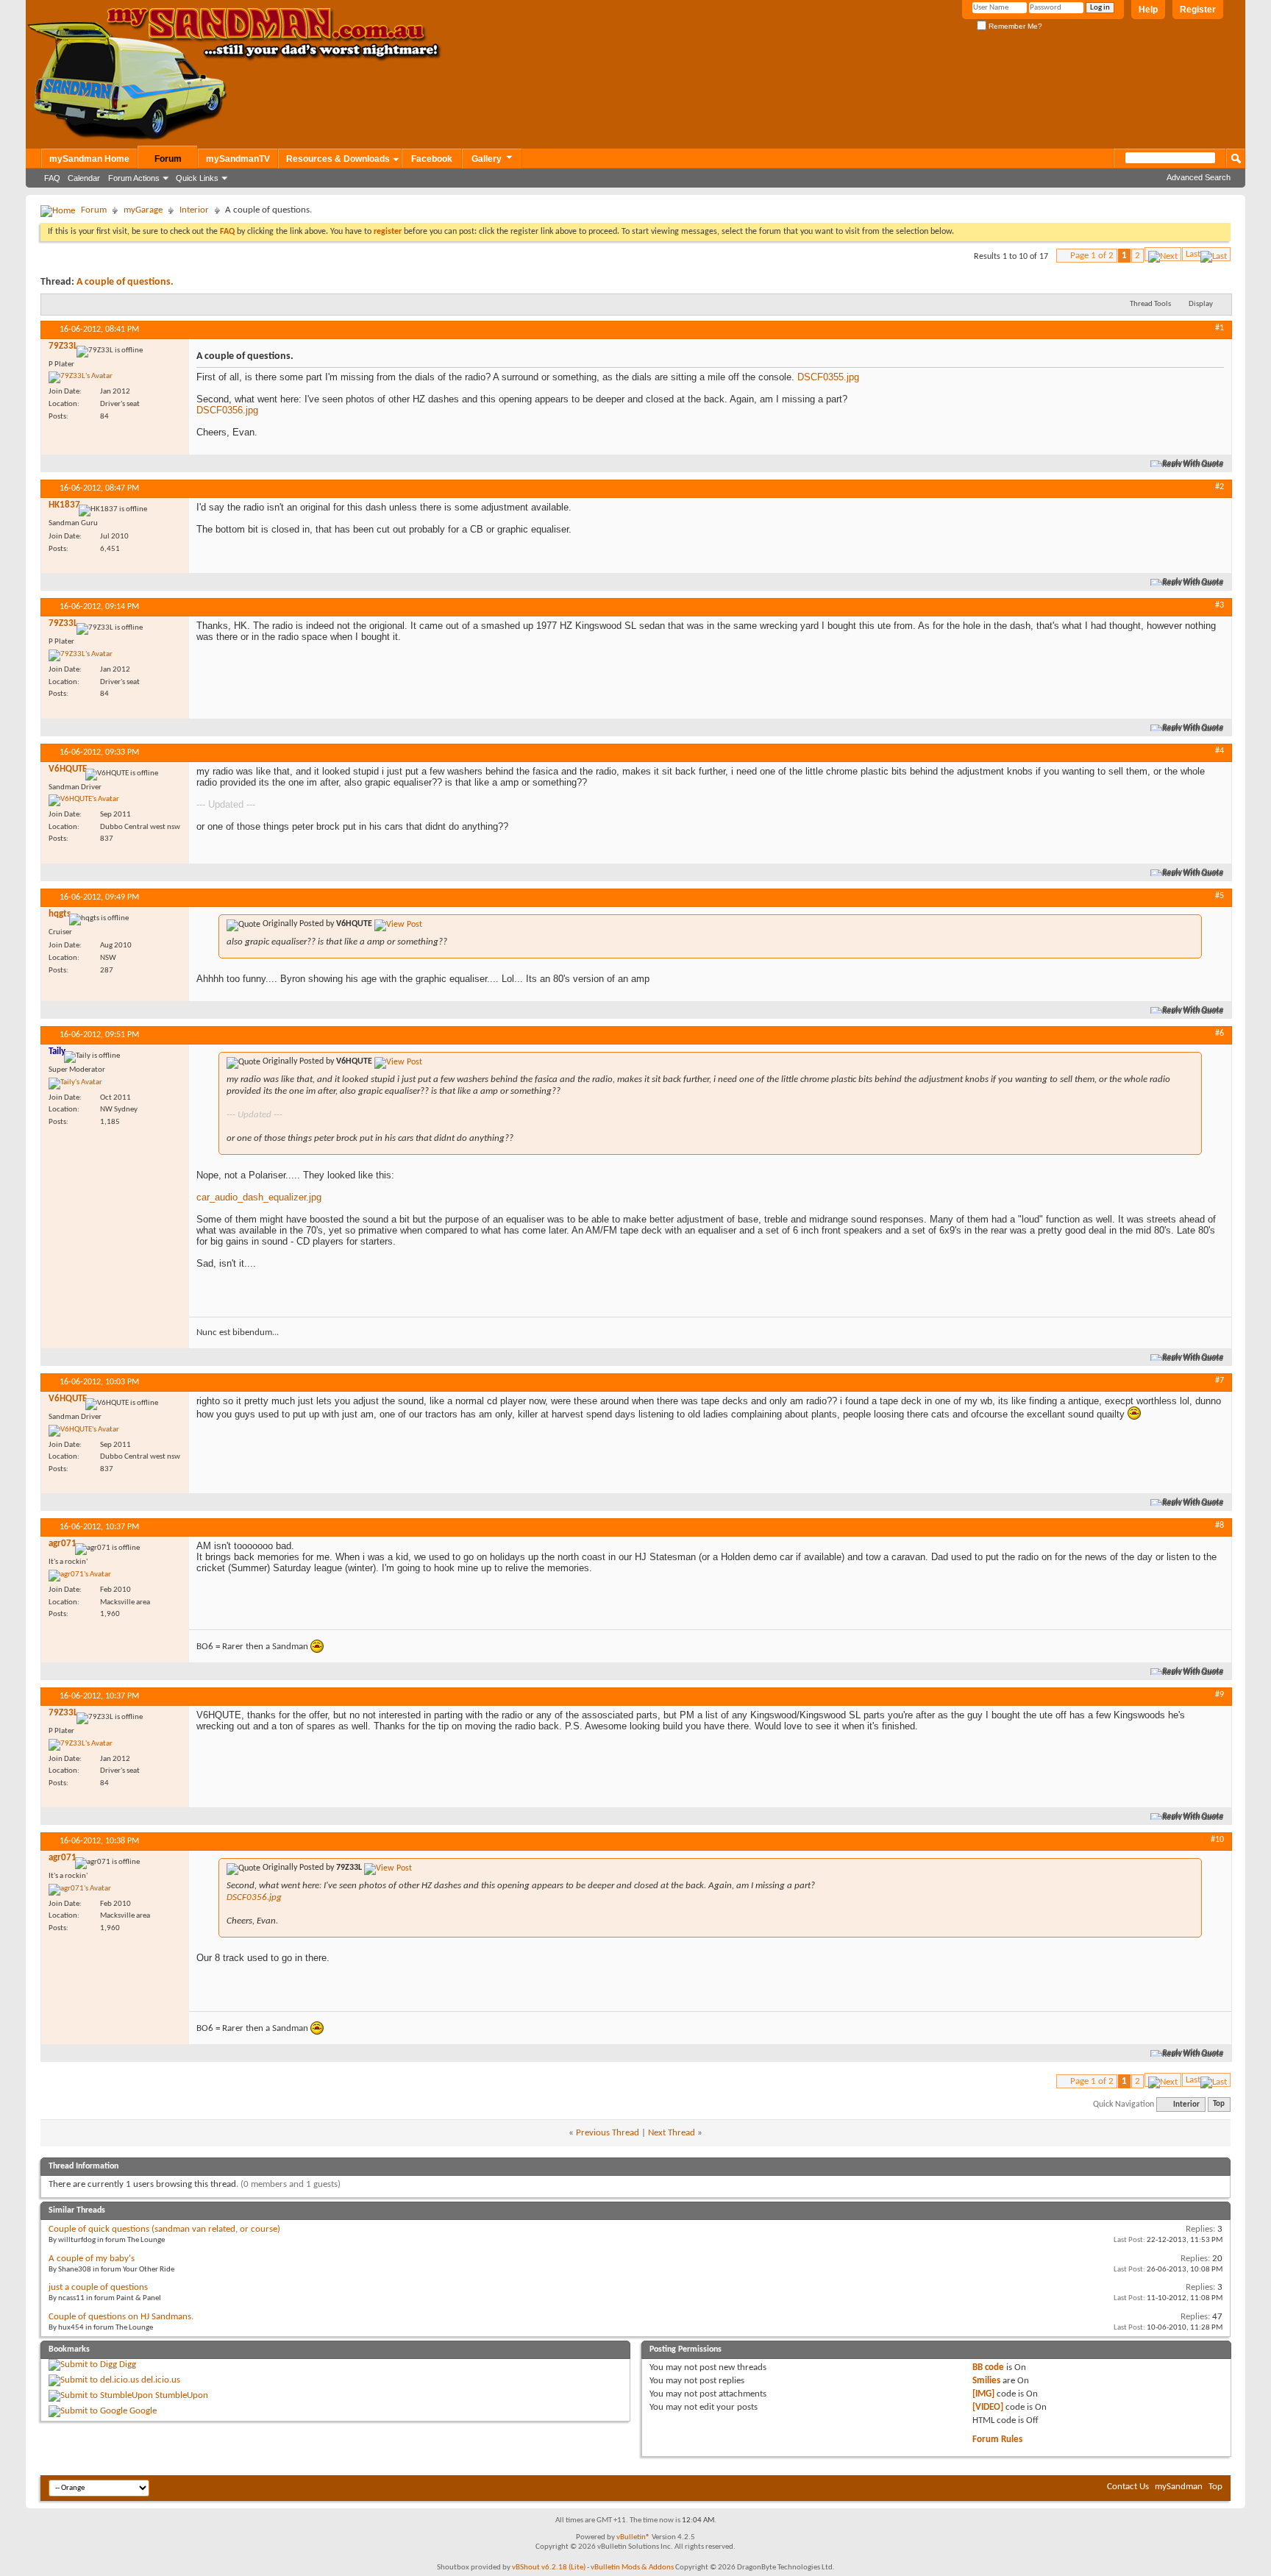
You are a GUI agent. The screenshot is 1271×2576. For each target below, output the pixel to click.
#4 (1220, 751)
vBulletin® (633, 2537)
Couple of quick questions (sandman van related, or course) (164, 2229)
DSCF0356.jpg (227, 410)
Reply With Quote (1193, 464)
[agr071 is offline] (80, 1576)
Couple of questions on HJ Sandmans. (121, 2317)
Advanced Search (1199, 177)
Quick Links (197, 178)
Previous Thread (608, 2133)
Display (1201, 304)
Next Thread (672, 2133)
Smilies (986, 2381)
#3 (1220, 605)
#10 (1217, 1840)
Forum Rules (997, 2440)
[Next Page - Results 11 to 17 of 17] (1163, 254)
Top (1219, 2105)
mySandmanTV (238, 159)
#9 (1220, 1695)
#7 (1220, 1381)
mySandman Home (89, 159)
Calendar (84, 178)
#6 (1220, 1033)
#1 (1220, 328)
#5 (1220, 896)
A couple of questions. (125, 282)
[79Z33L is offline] (81, 377)
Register (1198, 10)
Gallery (487, 159)
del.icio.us (161, 2380)
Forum (168, 159)
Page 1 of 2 (1092, 256)
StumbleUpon (182, 2395)
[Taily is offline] (75, 1084)
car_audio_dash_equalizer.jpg (259, 1197)
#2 (1220, 487)
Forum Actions (134, 178)
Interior (194, 210)
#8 (1220, 1526)
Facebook (432, 159)
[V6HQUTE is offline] (84, 800)
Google (143, 2411)
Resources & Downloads (338, 159)
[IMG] (983, 2394)
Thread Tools (1150, 304)
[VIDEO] (988, 2407)
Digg (128, 2365)
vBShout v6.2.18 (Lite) (549, 2568)
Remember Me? (1014, 26)
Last (1193, 254)
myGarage (143, 210)
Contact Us (1128, 2487)
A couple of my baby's (92, 2259)
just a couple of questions (98, 2287)
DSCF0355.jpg (828, 377)
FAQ (52, 178)
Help (1148, 10)
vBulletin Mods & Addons (632, 2568)
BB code (988, 2367)
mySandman (1179, 2487)
